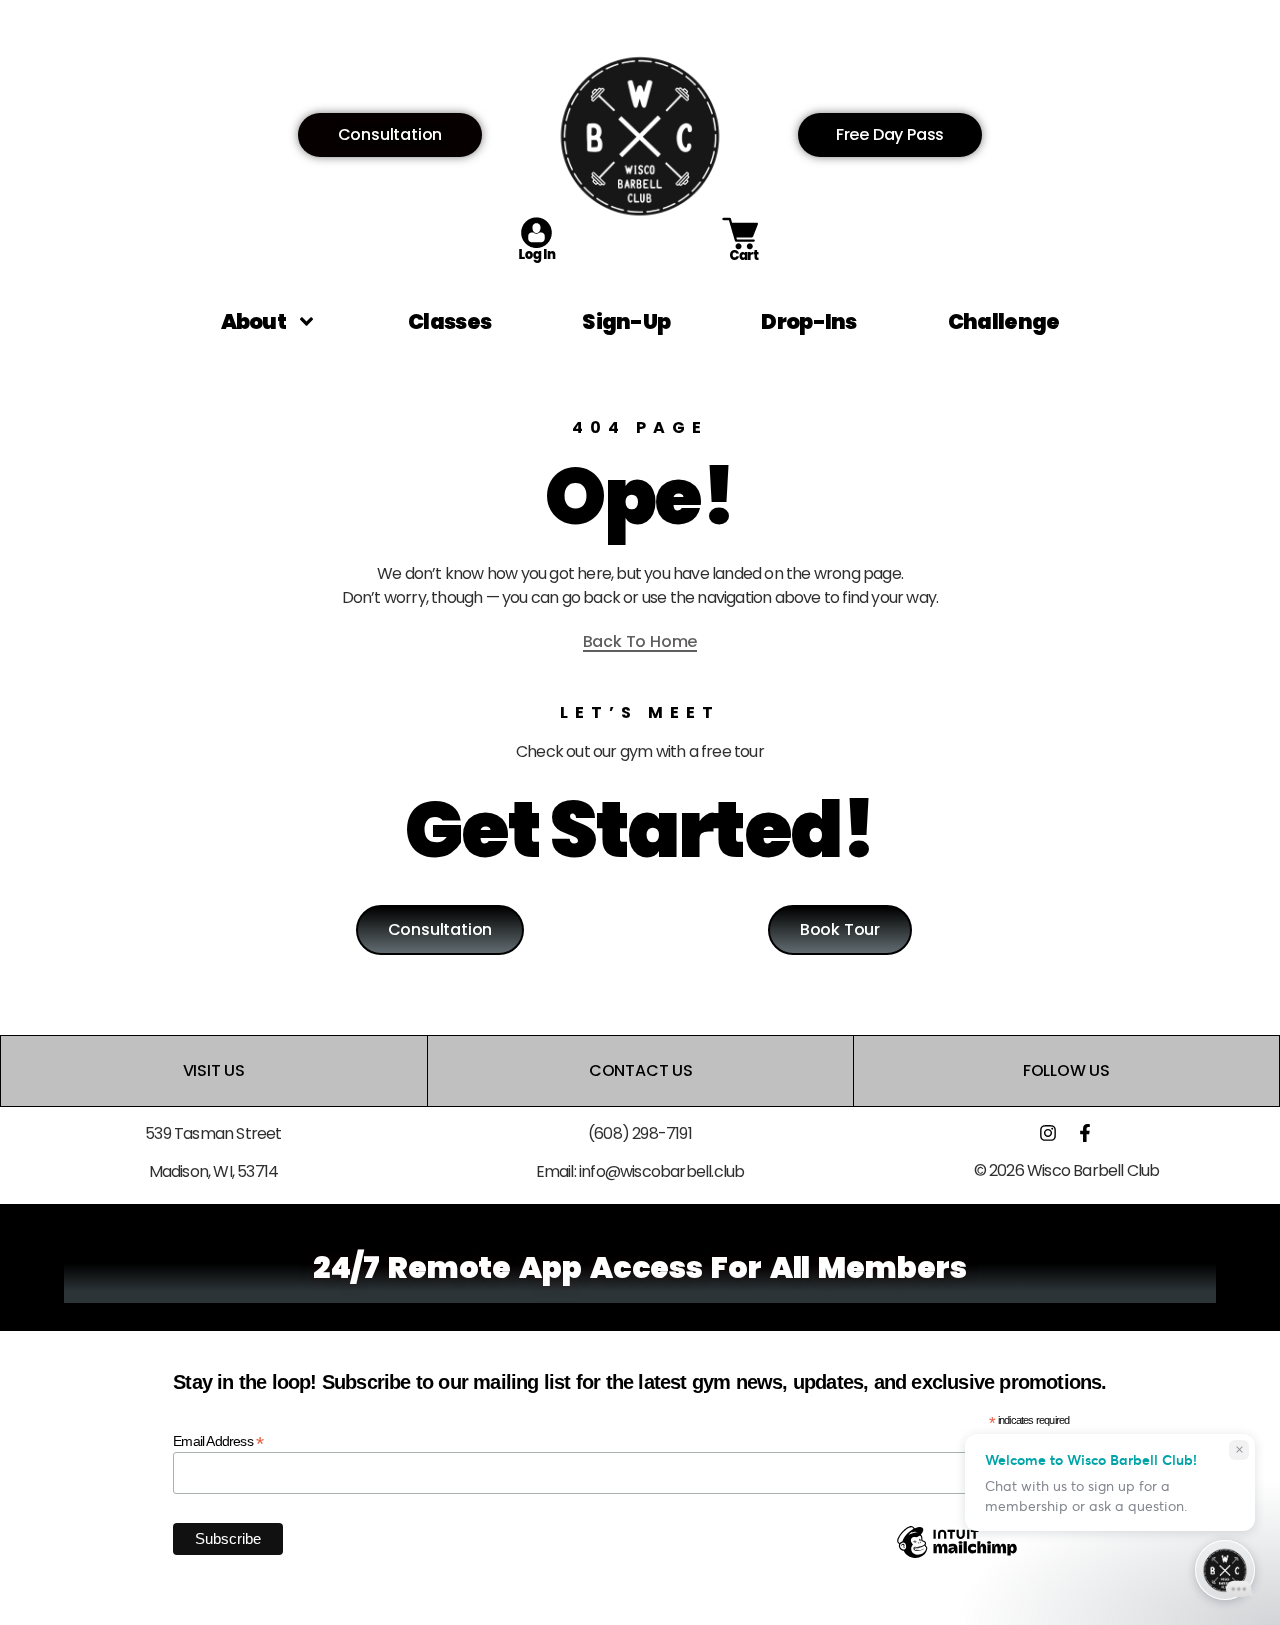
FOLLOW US (1066, 1070)
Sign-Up (626, 321)
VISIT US (214, 1070)
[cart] (743, 259)
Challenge (1004, 321)
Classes (449, 321)
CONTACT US (640, 1070)
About (254, 321)
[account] (537, 259)
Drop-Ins (808, 321)
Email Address (218, 1440)
